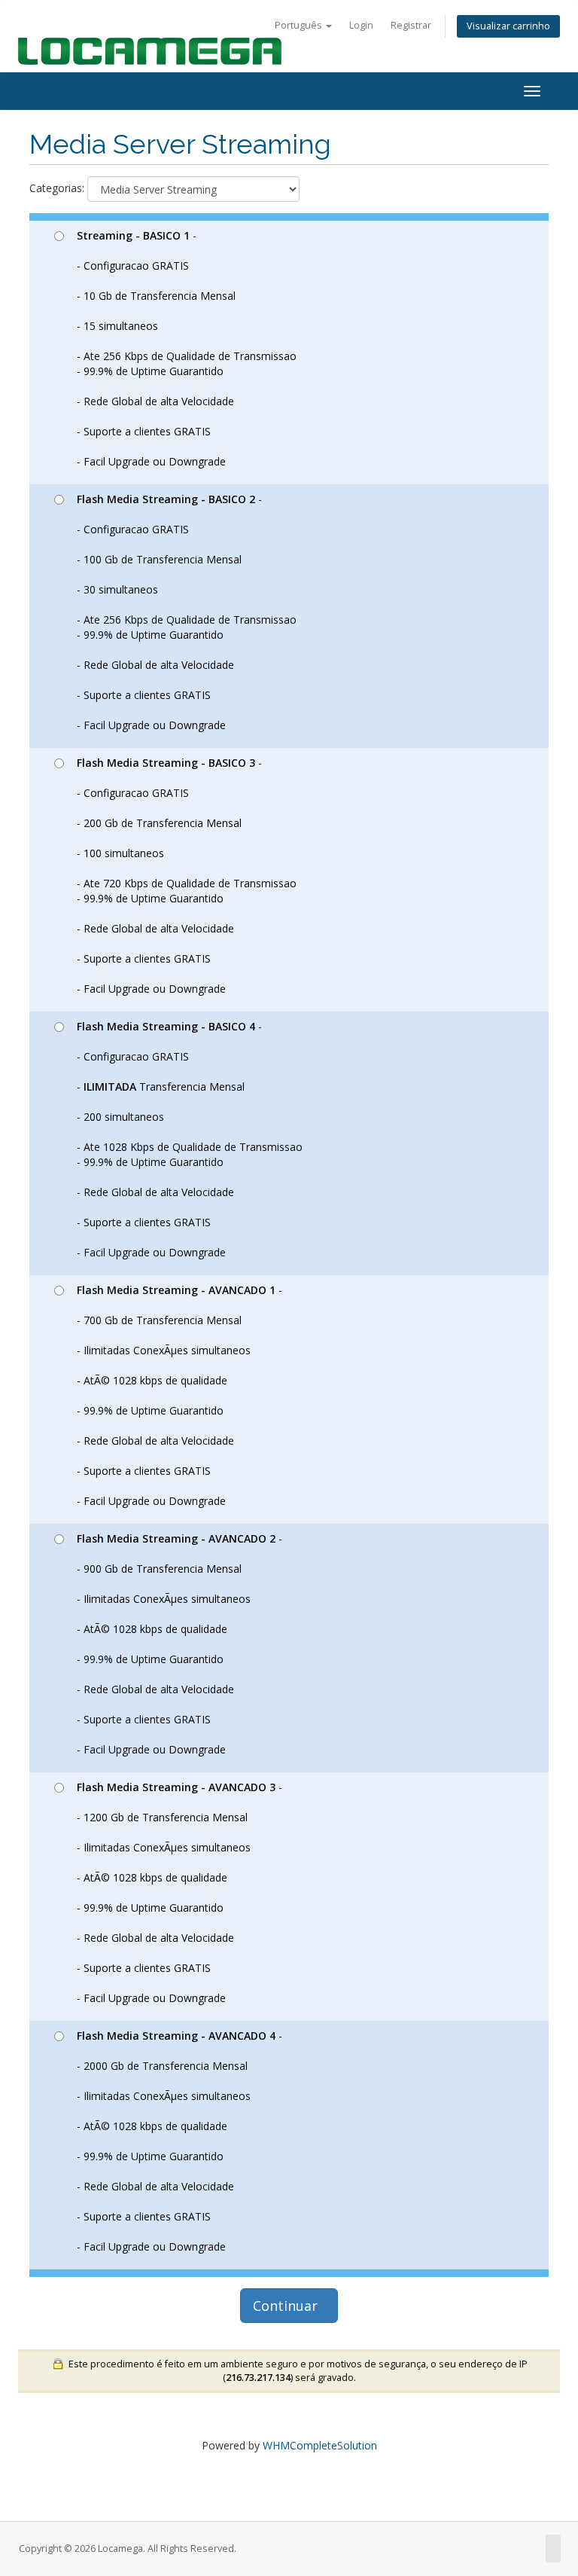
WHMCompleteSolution (320, 2445)
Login (361, 25)
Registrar (411, 25)
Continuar (289, 2306)
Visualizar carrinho (508, 26)
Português (300, 25)
